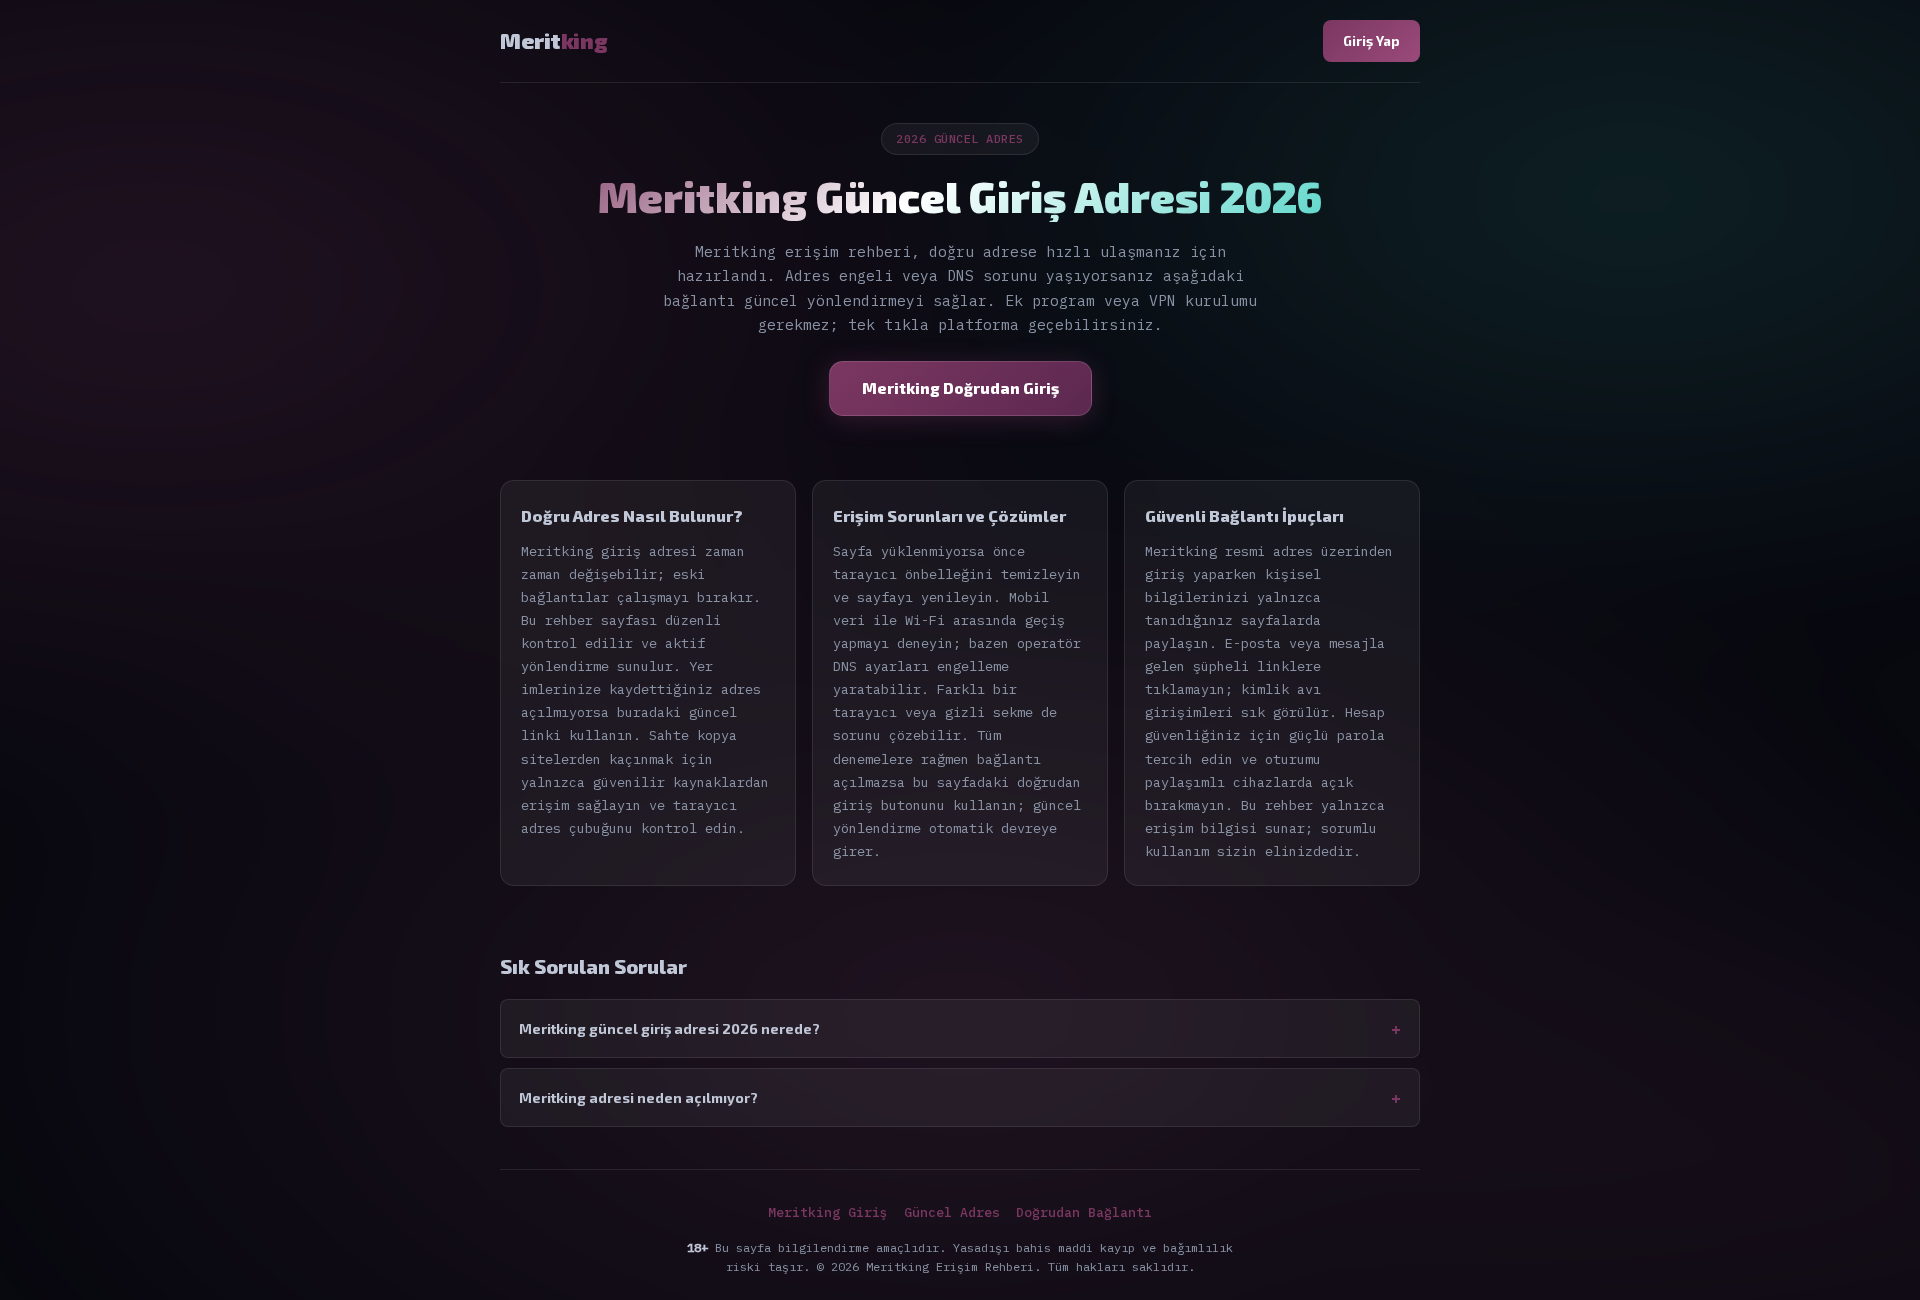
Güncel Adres (952, 1212)
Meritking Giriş (828, 1212)
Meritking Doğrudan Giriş (960, 388)
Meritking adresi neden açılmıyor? (638, 1097)
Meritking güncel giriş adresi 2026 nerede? (669, 1028)
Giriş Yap (1371, 40)
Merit (553, 40)
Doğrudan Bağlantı (1084, 1212)
